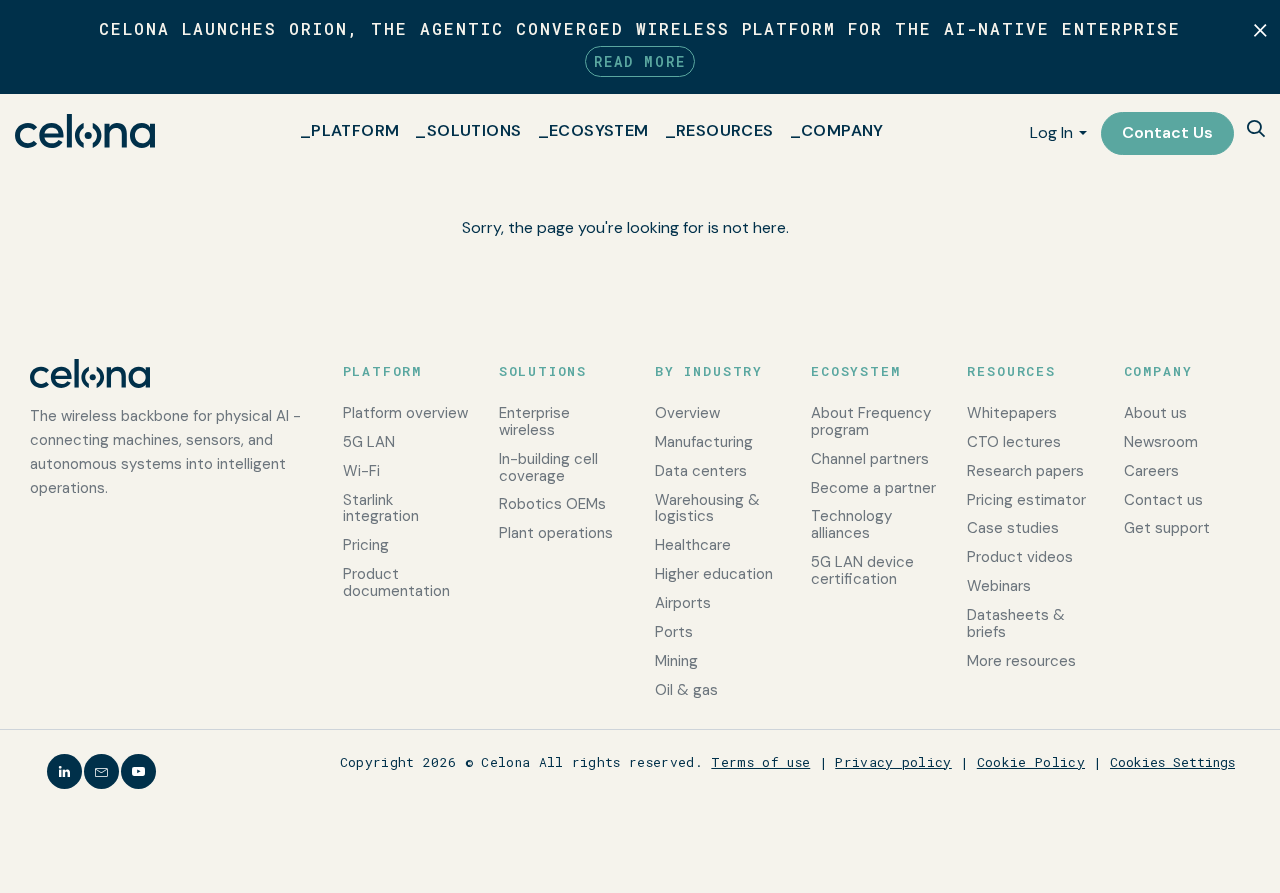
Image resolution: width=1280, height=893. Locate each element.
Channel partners (870, 459)
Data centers (701, 471)
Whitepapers (1012, 413)
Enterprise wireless (534, 421)
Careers (1151, 471)
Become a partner (873, 488)
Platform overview (405, 413)
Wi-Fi (361, 471)
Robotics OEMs (552, 504)
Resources (725, 130)
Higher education (714, 574)
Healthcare (693, 545)
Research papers (1025, 471)
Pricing (366, 545)
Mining (676, 661)
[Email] (101, 771)
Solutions (474, 130)
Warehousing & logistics (707, 508)
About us (1155, 413)
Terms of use (760, 762)
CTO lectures (1014, 442)
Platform (355, 130)
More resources (1021, 661)
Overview (687, 413)
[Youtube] (138, 771)
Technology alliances (851, 524)
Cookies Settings (1172, 762)
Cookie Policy (1031, 762)
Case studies (1013, 528)
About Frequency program (871, 421)
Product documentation (396, 582)
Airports (683, 603)
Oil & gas (686, 690)
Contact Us (1167, 132)
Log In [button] (1051, 132)
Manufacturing (704, 442)
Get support (1167, 528)
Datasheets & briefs (1016, 623)
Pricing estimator (1026, 500)
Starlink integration (381, 508)
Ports (674, 632)
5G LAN (369, 442)
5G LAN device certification (862, 570)
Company (842, 130)
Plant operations (556, 533)
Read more (640, 61)
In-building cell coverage (548, 467)
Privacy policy (893, 762)
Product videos (1020, 557)
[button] (1256, 130)
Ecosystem (599, 130)
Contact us (1163, 500)
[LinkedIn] (64, 771)
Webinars (999, 586)
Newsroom (1161, 442)
